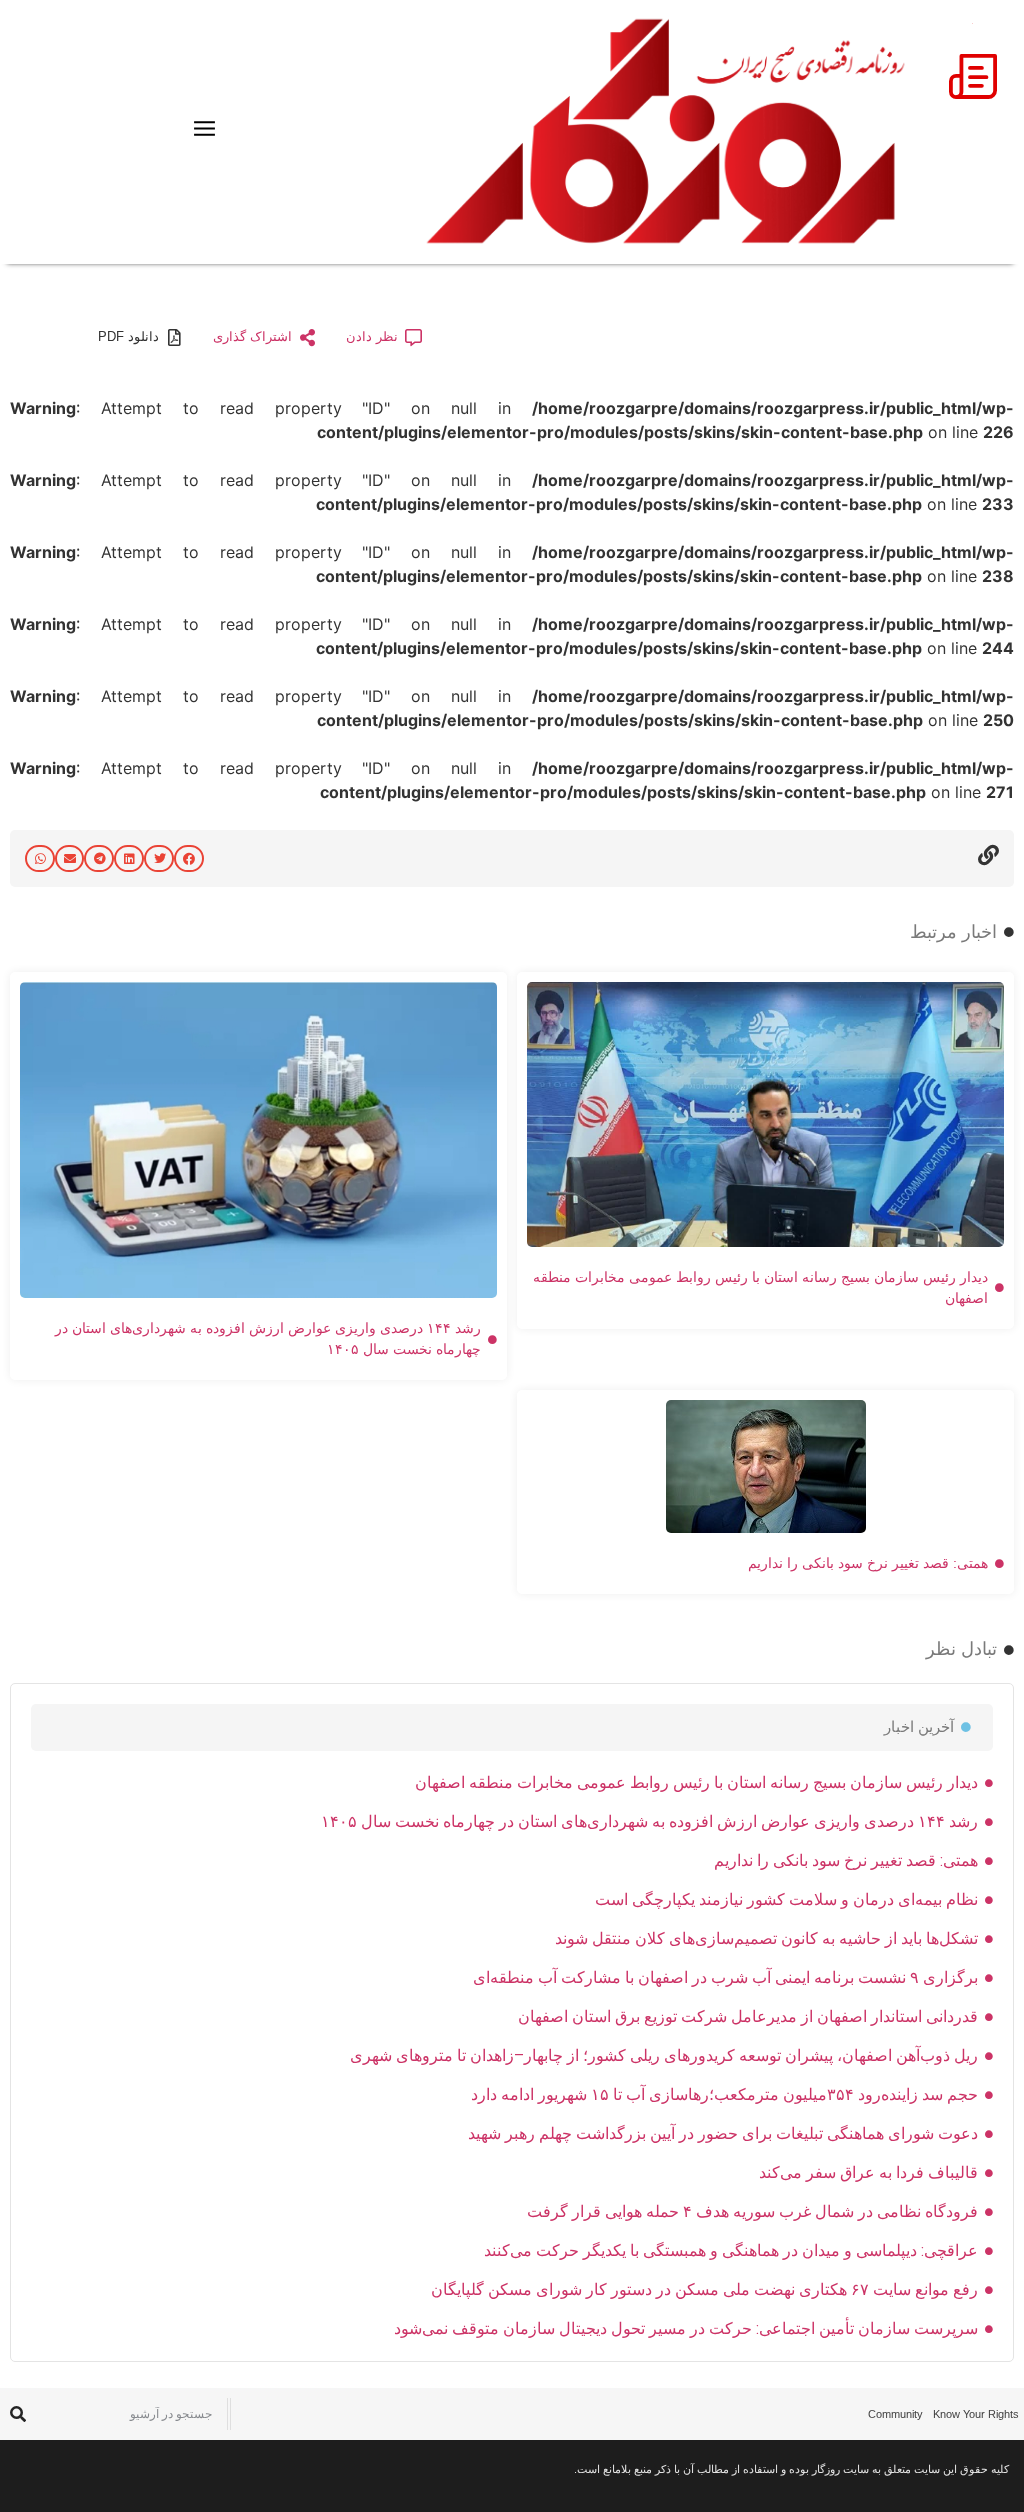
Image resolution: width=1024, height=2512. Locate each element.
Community (895, 2414)
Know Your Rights (976, 2414)
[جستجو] (17, 2413)
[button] (189, 858)
